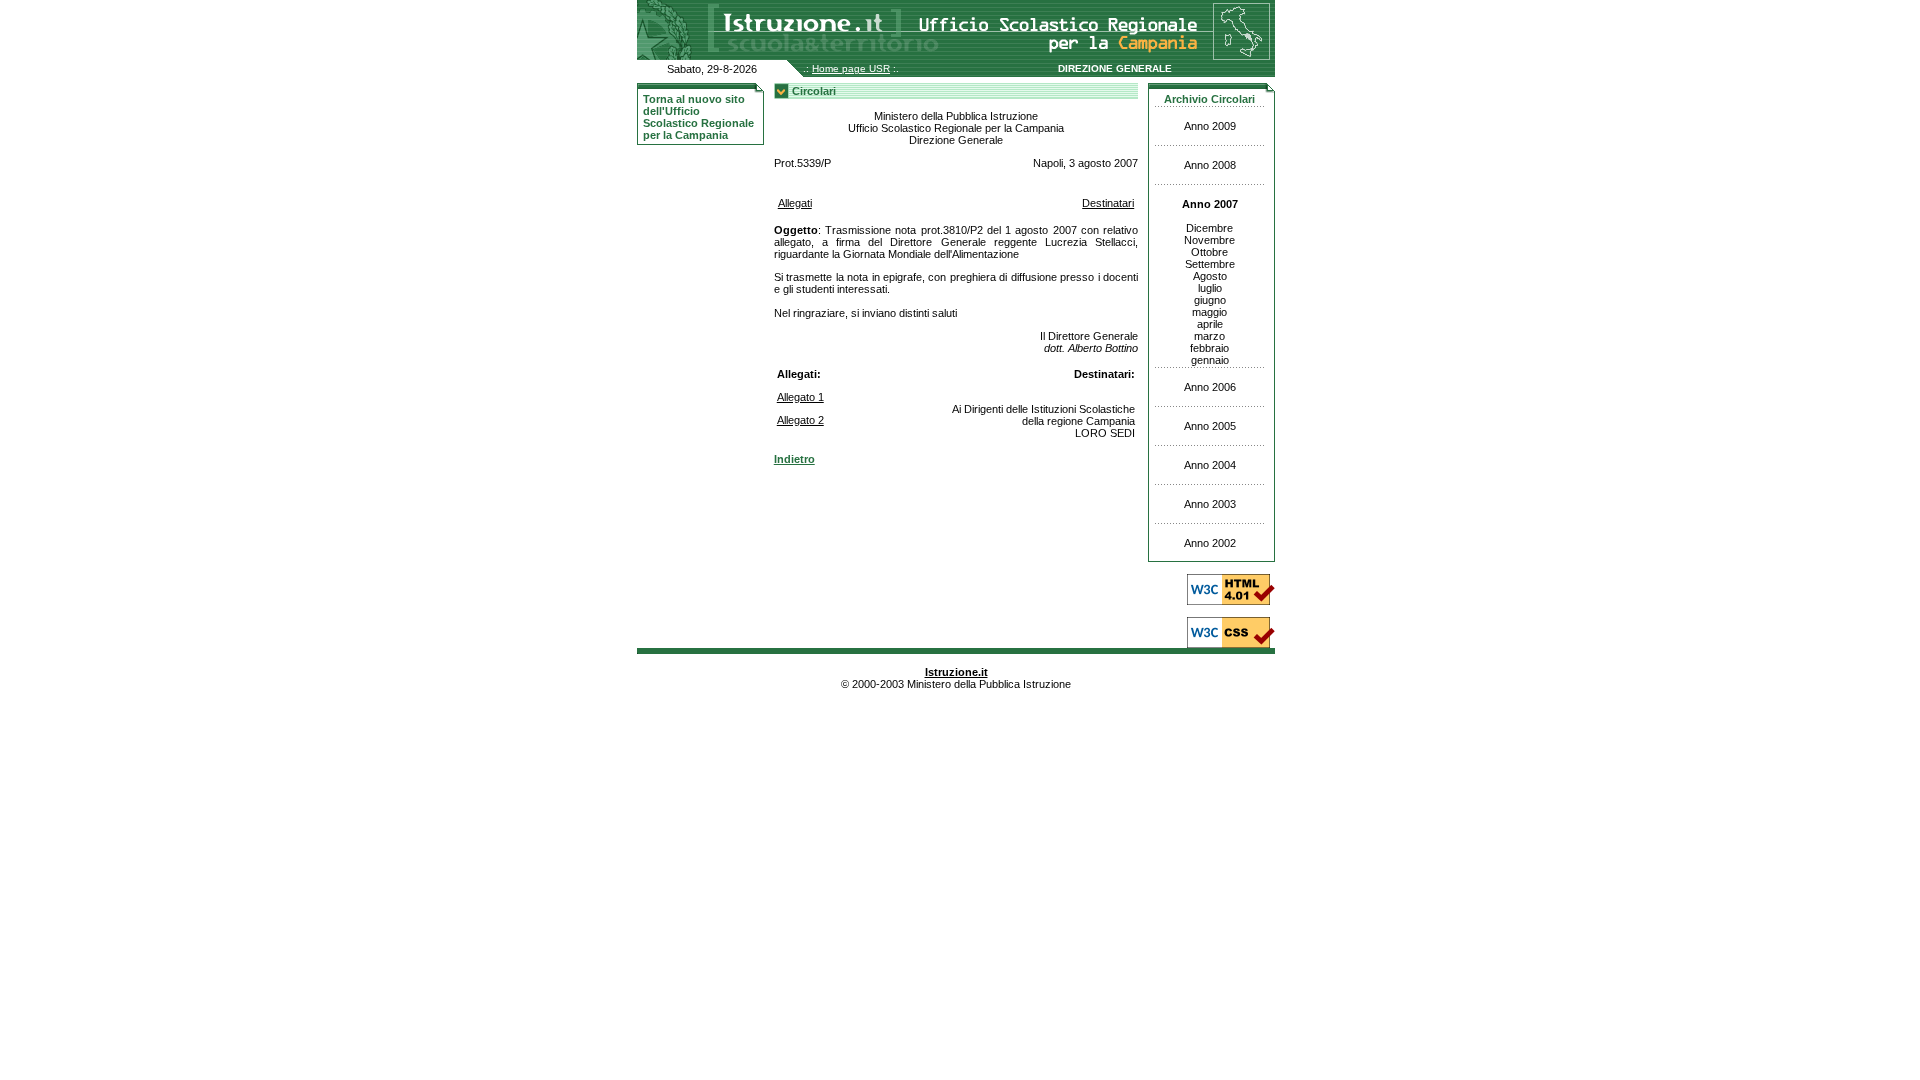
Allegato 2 (800, 420)
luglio (1210, 288)
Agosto (1210, 276)
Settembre (1210, 264)
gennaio (1210, 360)
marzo (1209, 336)
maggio (1209, 312)
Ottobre (1209, 252)
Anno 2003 (1210, 504)
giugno (1210, 300)
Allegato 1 (800, 397)
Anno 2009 (1210, 126)
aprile (1210, 324)
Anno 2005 (1210, 426)
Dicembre (1209, 228)
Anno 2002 (1210, 543)
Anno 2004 (1210, 465)
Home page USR (851, 68)
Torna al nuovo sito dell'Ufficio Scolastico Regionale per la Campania (698, 117)
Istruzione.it (956, 672)
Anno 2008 (1210, 165)
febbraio (1209, 348)
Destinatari (1108, 203)
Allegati (795, 203)
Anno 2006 (1210, 387)
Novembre (1209, 240)
